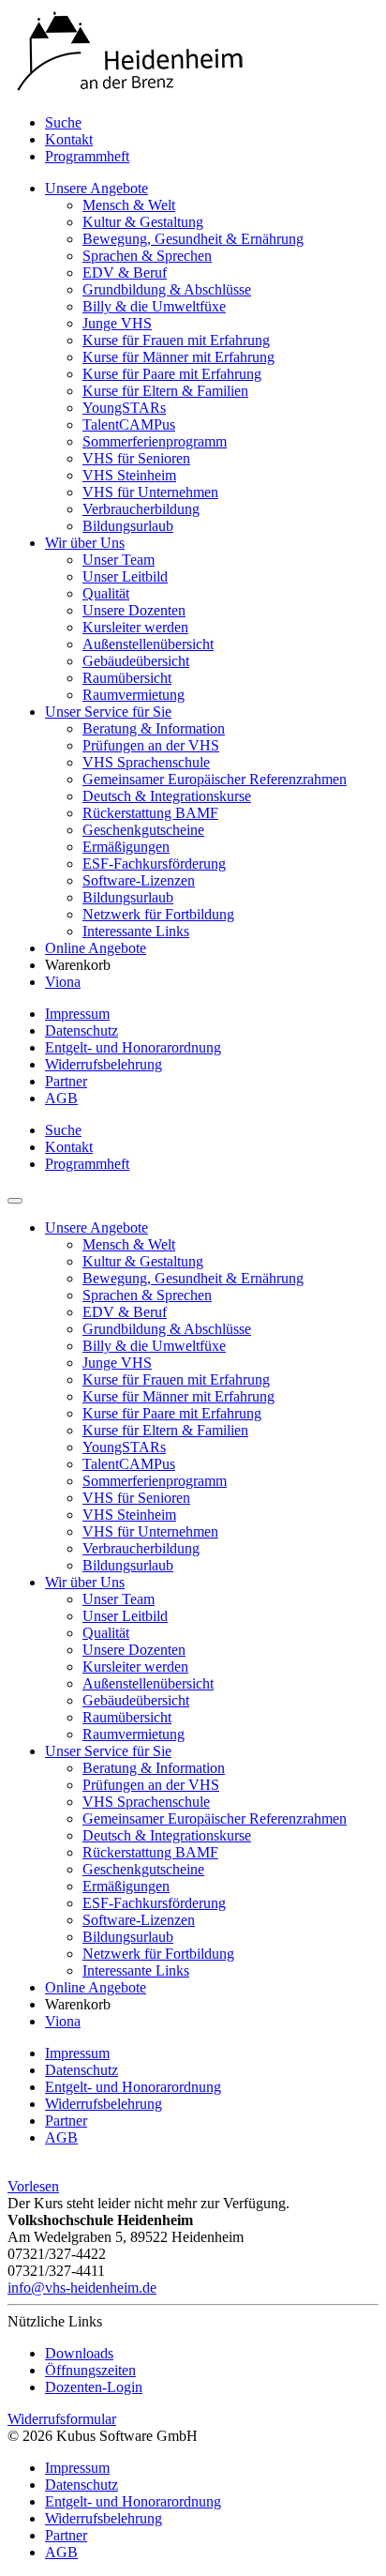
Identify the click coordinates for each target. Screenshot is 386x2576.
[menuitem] (212, 123)
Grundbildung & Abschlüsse (167, 289)
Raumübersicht (127, 678)
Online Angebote (96, 948)
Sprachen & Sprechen (147, 256)
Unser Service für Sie (108, 712)
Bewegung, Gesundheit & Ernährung (193, 239)
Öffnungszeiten (90, 2370)
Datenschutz (82, 1030)
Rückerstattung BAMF (150, 813)
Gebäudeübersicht (136, 661)
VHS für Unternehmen (150, 492)
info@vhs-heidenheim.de (82, 2288)
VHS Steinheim (129, 475)
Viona (63, 982)
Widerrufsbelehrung (104, 1064)
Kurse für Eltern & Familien (165, 391)
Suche (63, 122)
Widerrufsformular (62, 2419)
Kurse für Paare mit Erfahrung (172, 374)
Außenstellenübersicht (148, 644)
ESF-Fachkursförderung (154, 864)
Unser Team (119, 560)
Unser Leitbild (125, 576)
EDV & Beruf (125, 273)
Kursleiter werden (135, 627)
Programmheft (87, 156)
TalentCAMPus (129, 424)
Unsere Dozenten (134, 610)
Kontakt (69, 139)
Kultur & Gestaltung (143, 222)
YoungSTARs (124, 408)
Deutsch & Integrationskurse (167, 796)
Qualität (106, 593)
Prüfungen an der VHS (151, 745)
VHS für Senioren (136, 458)
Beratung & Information (154, 728)
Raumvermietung (134, 695)
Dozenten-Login (94, 2387)
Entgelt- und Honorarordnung (133, 1047)
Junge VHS (117, 323)
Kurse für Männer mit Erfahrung (178, 357)
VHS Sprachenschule (146, 762)
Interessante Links (136, 931)
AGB (61, 1098)
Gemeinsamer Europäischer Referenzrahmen (215, 779)
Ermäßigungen (126, 847)
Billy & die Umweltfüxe (154, 306)
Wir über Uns (85, 543)
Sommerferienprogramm (155, 441)
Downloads (79, 2353)
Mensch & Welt (129, 205)
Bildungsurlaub (128, 526)
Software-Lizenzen (139, 880)
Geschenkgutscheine (143, 830)
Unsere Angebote (96, 188)
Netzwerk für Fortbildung (158, 914)
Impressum (77, 1014)
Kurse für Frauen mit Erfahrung (176, 340)
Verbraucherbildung (141, 509)
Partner (66, 1081)
